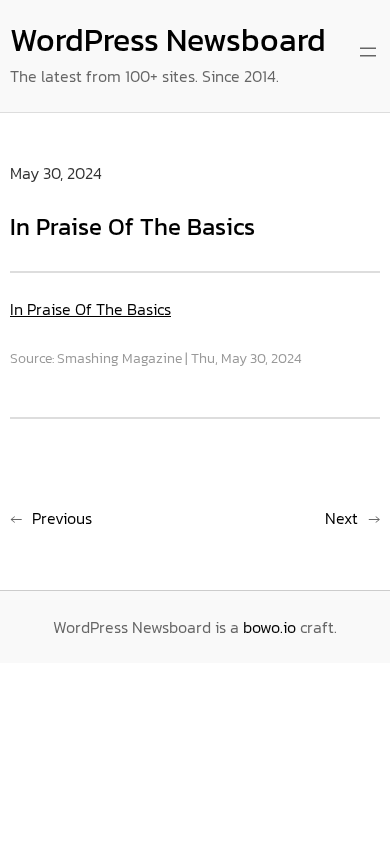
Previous (62, 518)
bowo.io (269, 627)
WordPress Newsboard (168, 40)
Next (341, 518)
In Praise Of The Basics (90, 309)
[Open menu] (368, 52)
